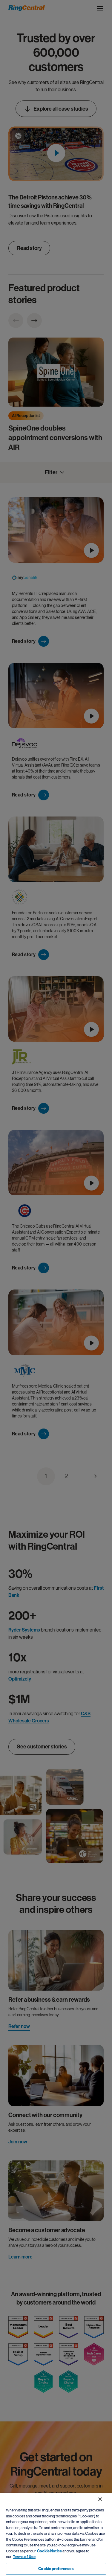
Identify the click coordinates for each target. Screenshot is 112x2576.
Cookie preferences (56, 2569)
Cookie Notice (49, 2551)
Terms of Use (24, 2557)
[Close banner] (100, 2499)
